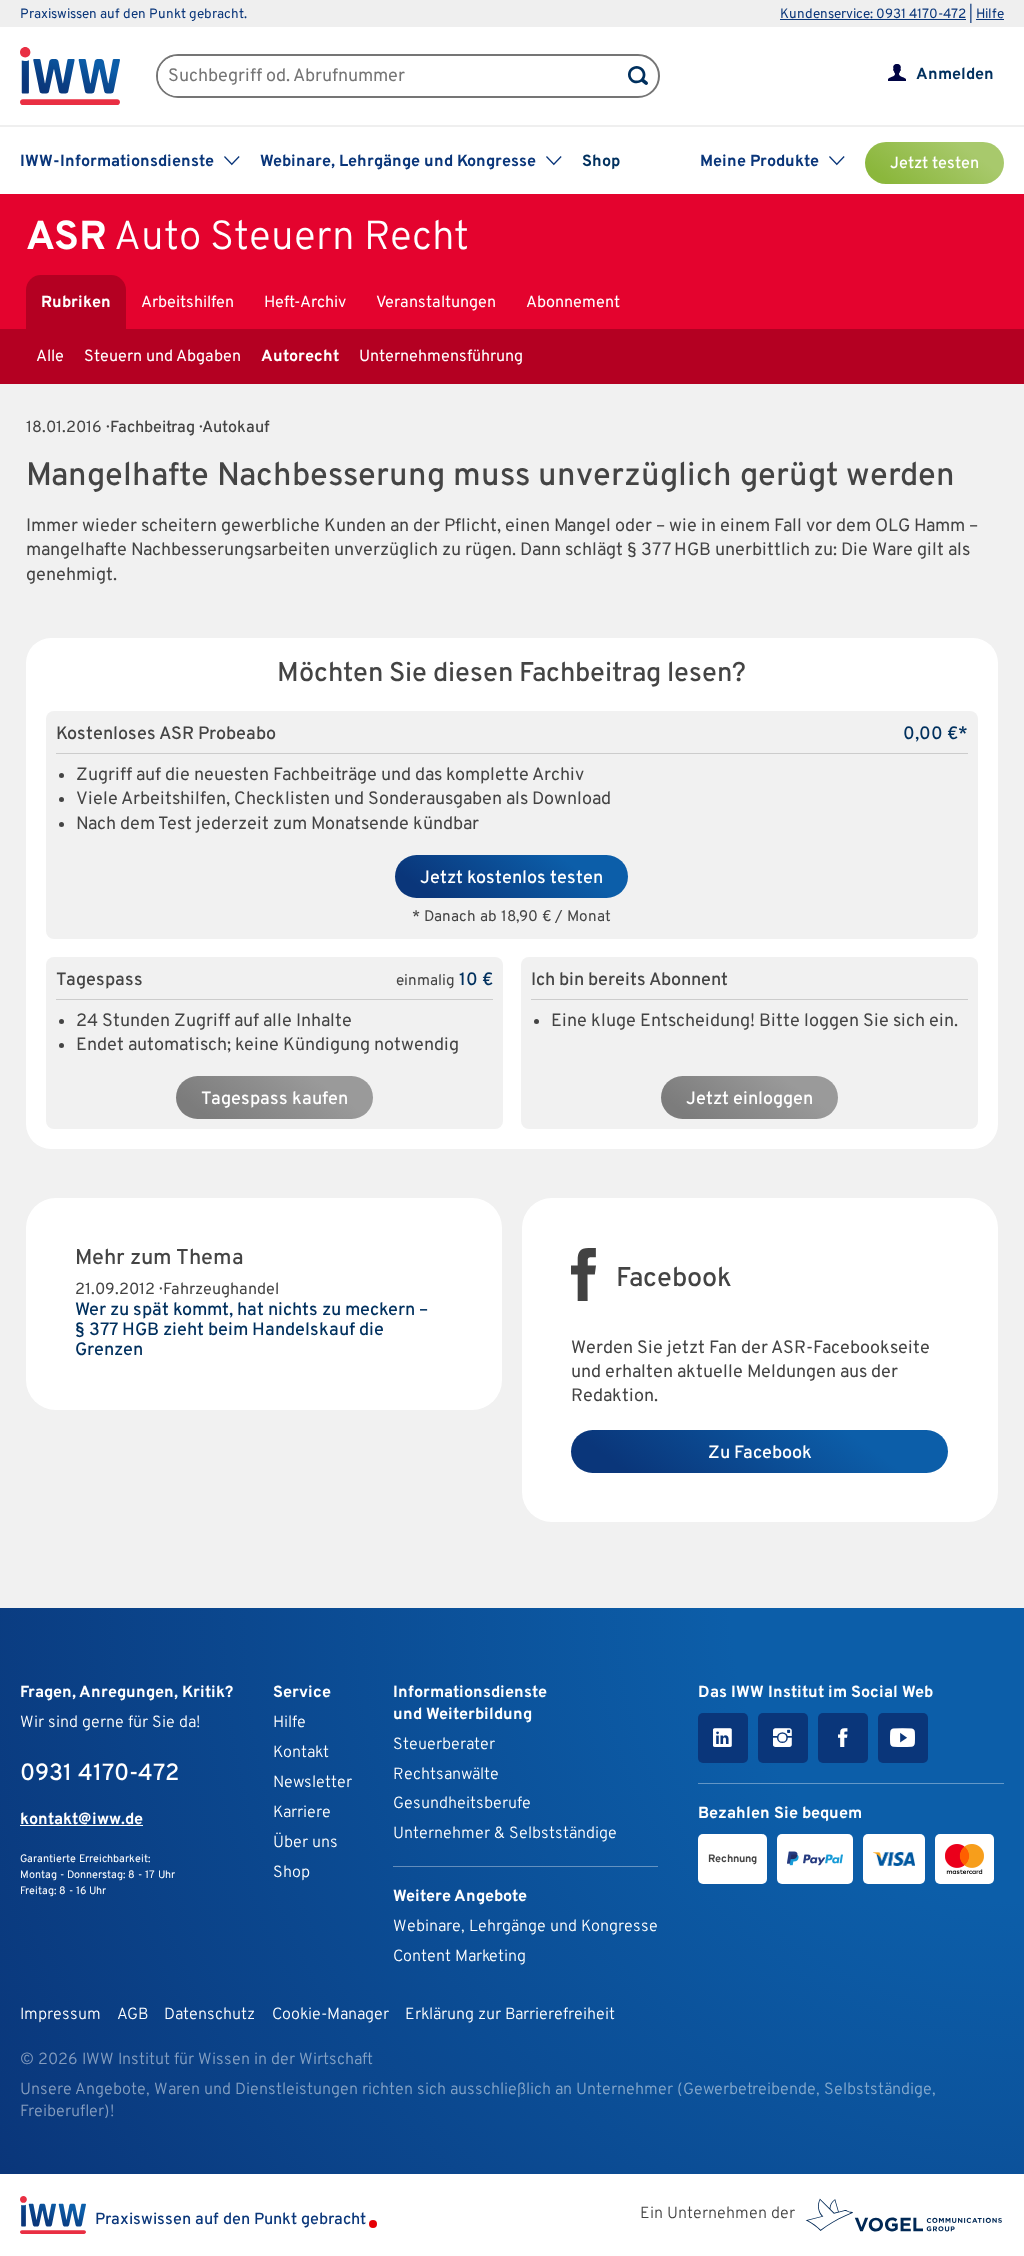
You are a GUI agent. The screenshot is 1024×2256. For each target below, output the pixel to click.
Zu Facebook (760, 1453)
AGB (132, 2015)
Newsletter (312, 1783)
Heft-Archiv (305, 303)
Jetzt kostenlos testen (511, 878)
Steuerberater (444, 1745)
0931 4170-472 (99, 1774)
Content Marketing (459, 1957)
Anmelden (955, 75)
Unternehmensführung (441, 357)
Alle (50, 357)
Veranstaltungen (436, 303)
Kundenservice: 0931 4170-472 (873, 14)
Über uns (305, 1843)
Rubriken (76, 303)
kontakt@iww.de (81, 1820)
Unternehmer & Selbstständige (505, 1834)
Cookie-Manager (330, 2015)
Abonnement (573, 303)
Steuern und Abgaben (162, 357)
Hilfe (990, 14)
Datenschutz (209, 2015)
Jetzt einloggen (749, 1099)
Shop (601, 162)
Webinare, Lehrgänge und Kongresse (525, 1927)
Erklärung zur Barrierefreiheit (510, 2015)
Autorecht (300, 357)
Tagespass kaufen (274, 1099)
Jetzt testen (934, 164)
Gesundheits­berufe (462, 1804)
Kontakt (301, 1753)
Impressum (60, 2015)
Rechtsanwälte (446, 1775)
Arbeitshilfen (187, 303)
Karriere (302, 1813)
